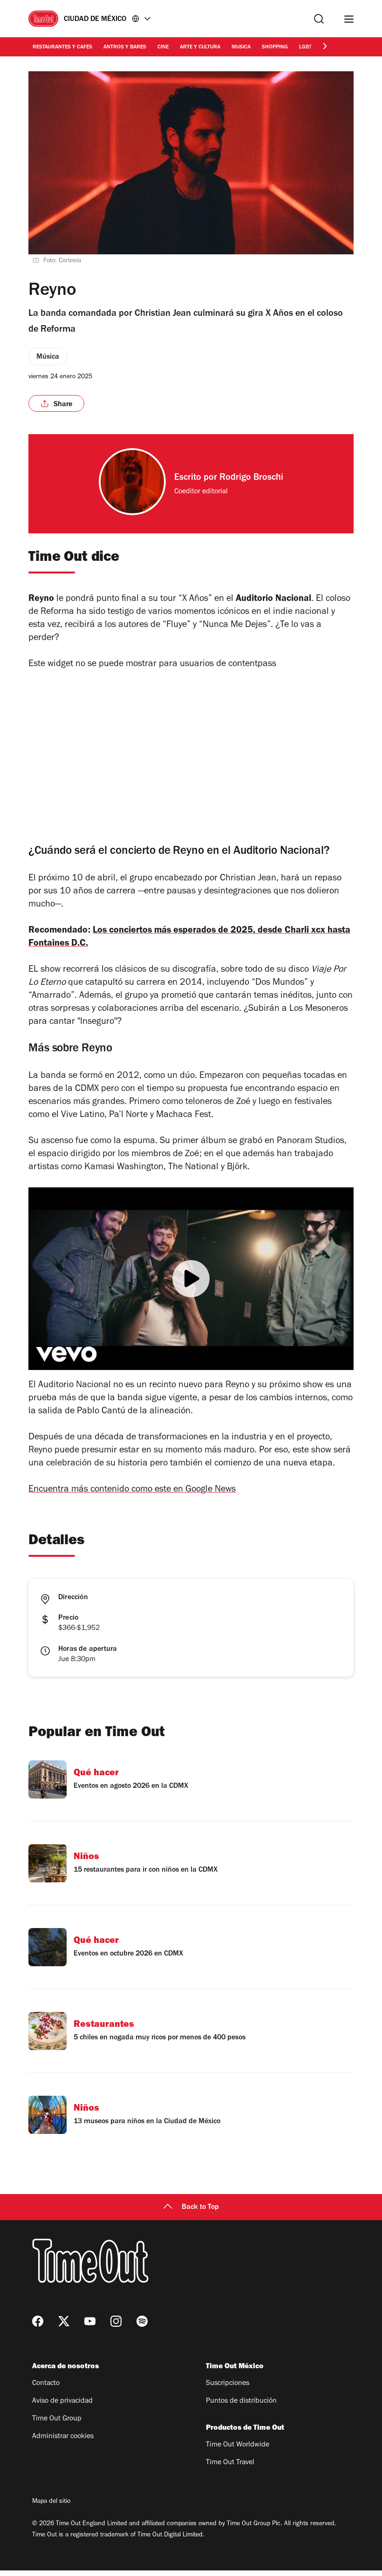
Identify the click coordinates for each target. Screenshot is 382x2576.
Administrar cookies (63, 2437)
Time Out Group (57, 2419)
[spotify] (142, 2321)
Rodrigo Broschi (251, 478)
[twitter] (64, 2321)
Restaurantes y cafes (62, 48)
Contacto (46, 2384)
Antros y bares (125, 48)
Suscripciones (228, 2384)
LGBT (305, 48)
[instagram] (116, 2321)
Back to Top (200, 2208)
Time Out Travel (230, 2463)
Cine (163, 48)
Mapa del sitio (51, 2502)
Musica (241, 48)
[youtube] (90, 2321)
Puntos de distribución (241, 2401)
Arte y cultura (200, 48)
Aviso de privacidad (62, 2401)
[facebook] (38, 2321)
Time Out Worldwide (238, 2445)
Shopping (275, 48)
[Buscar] (319, 19)
